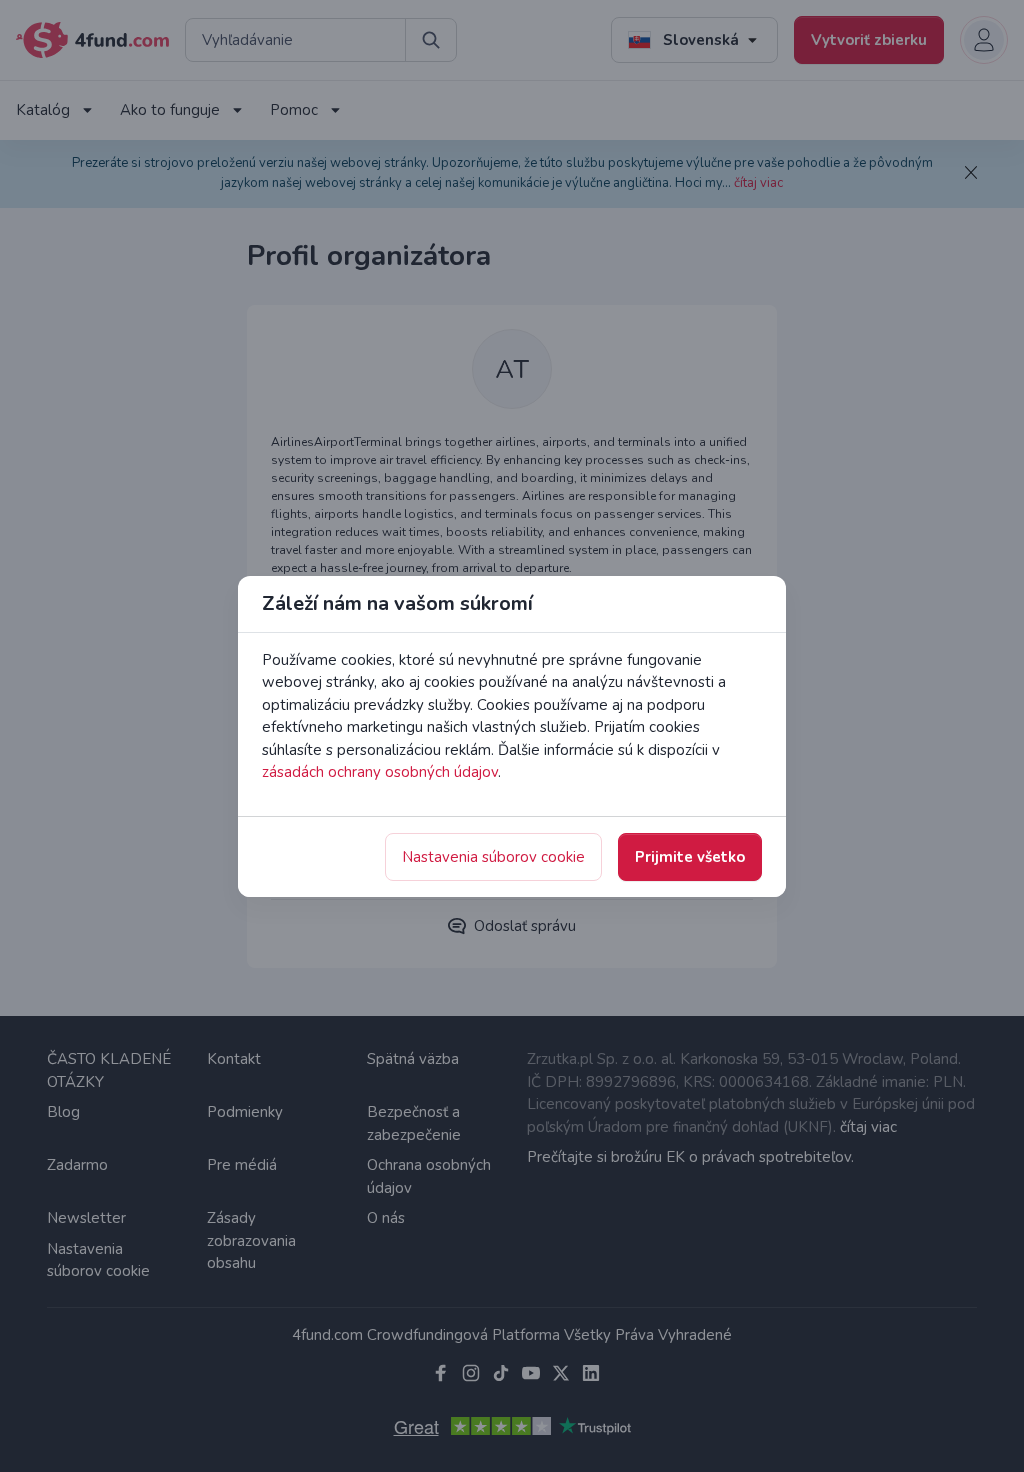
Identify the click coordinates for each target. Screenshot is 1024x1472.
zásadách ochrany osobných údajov (380, 772)
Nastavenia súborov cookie (493, 857)
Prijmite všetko (690, 857)
